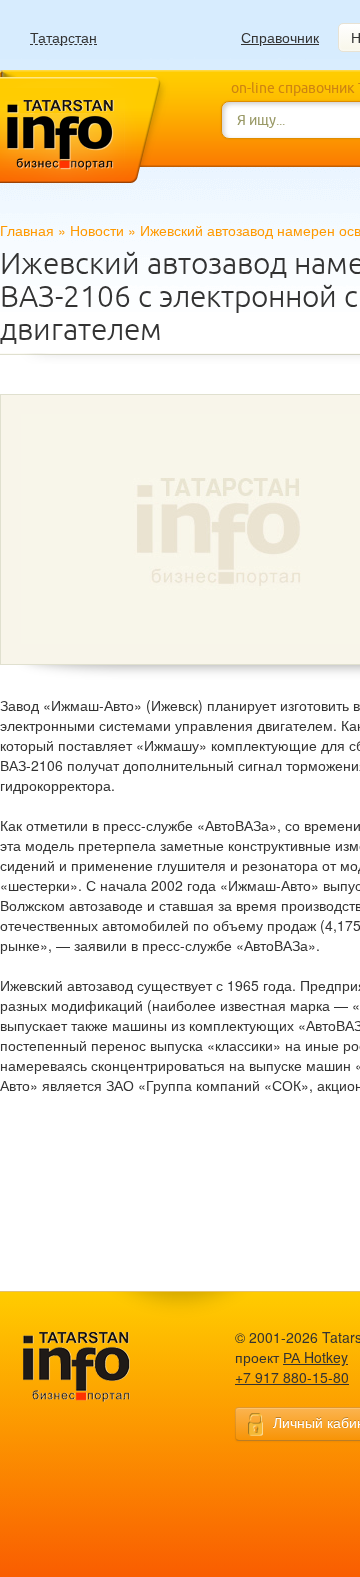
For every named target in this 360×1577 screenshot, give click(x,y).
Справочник (280, 37)
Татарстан (63, 37)
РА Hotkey (315, 1357)
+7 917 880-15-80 (292, 1377)
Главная (27, 230)
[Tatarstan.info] (95, 1364)
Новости (97, 230)
